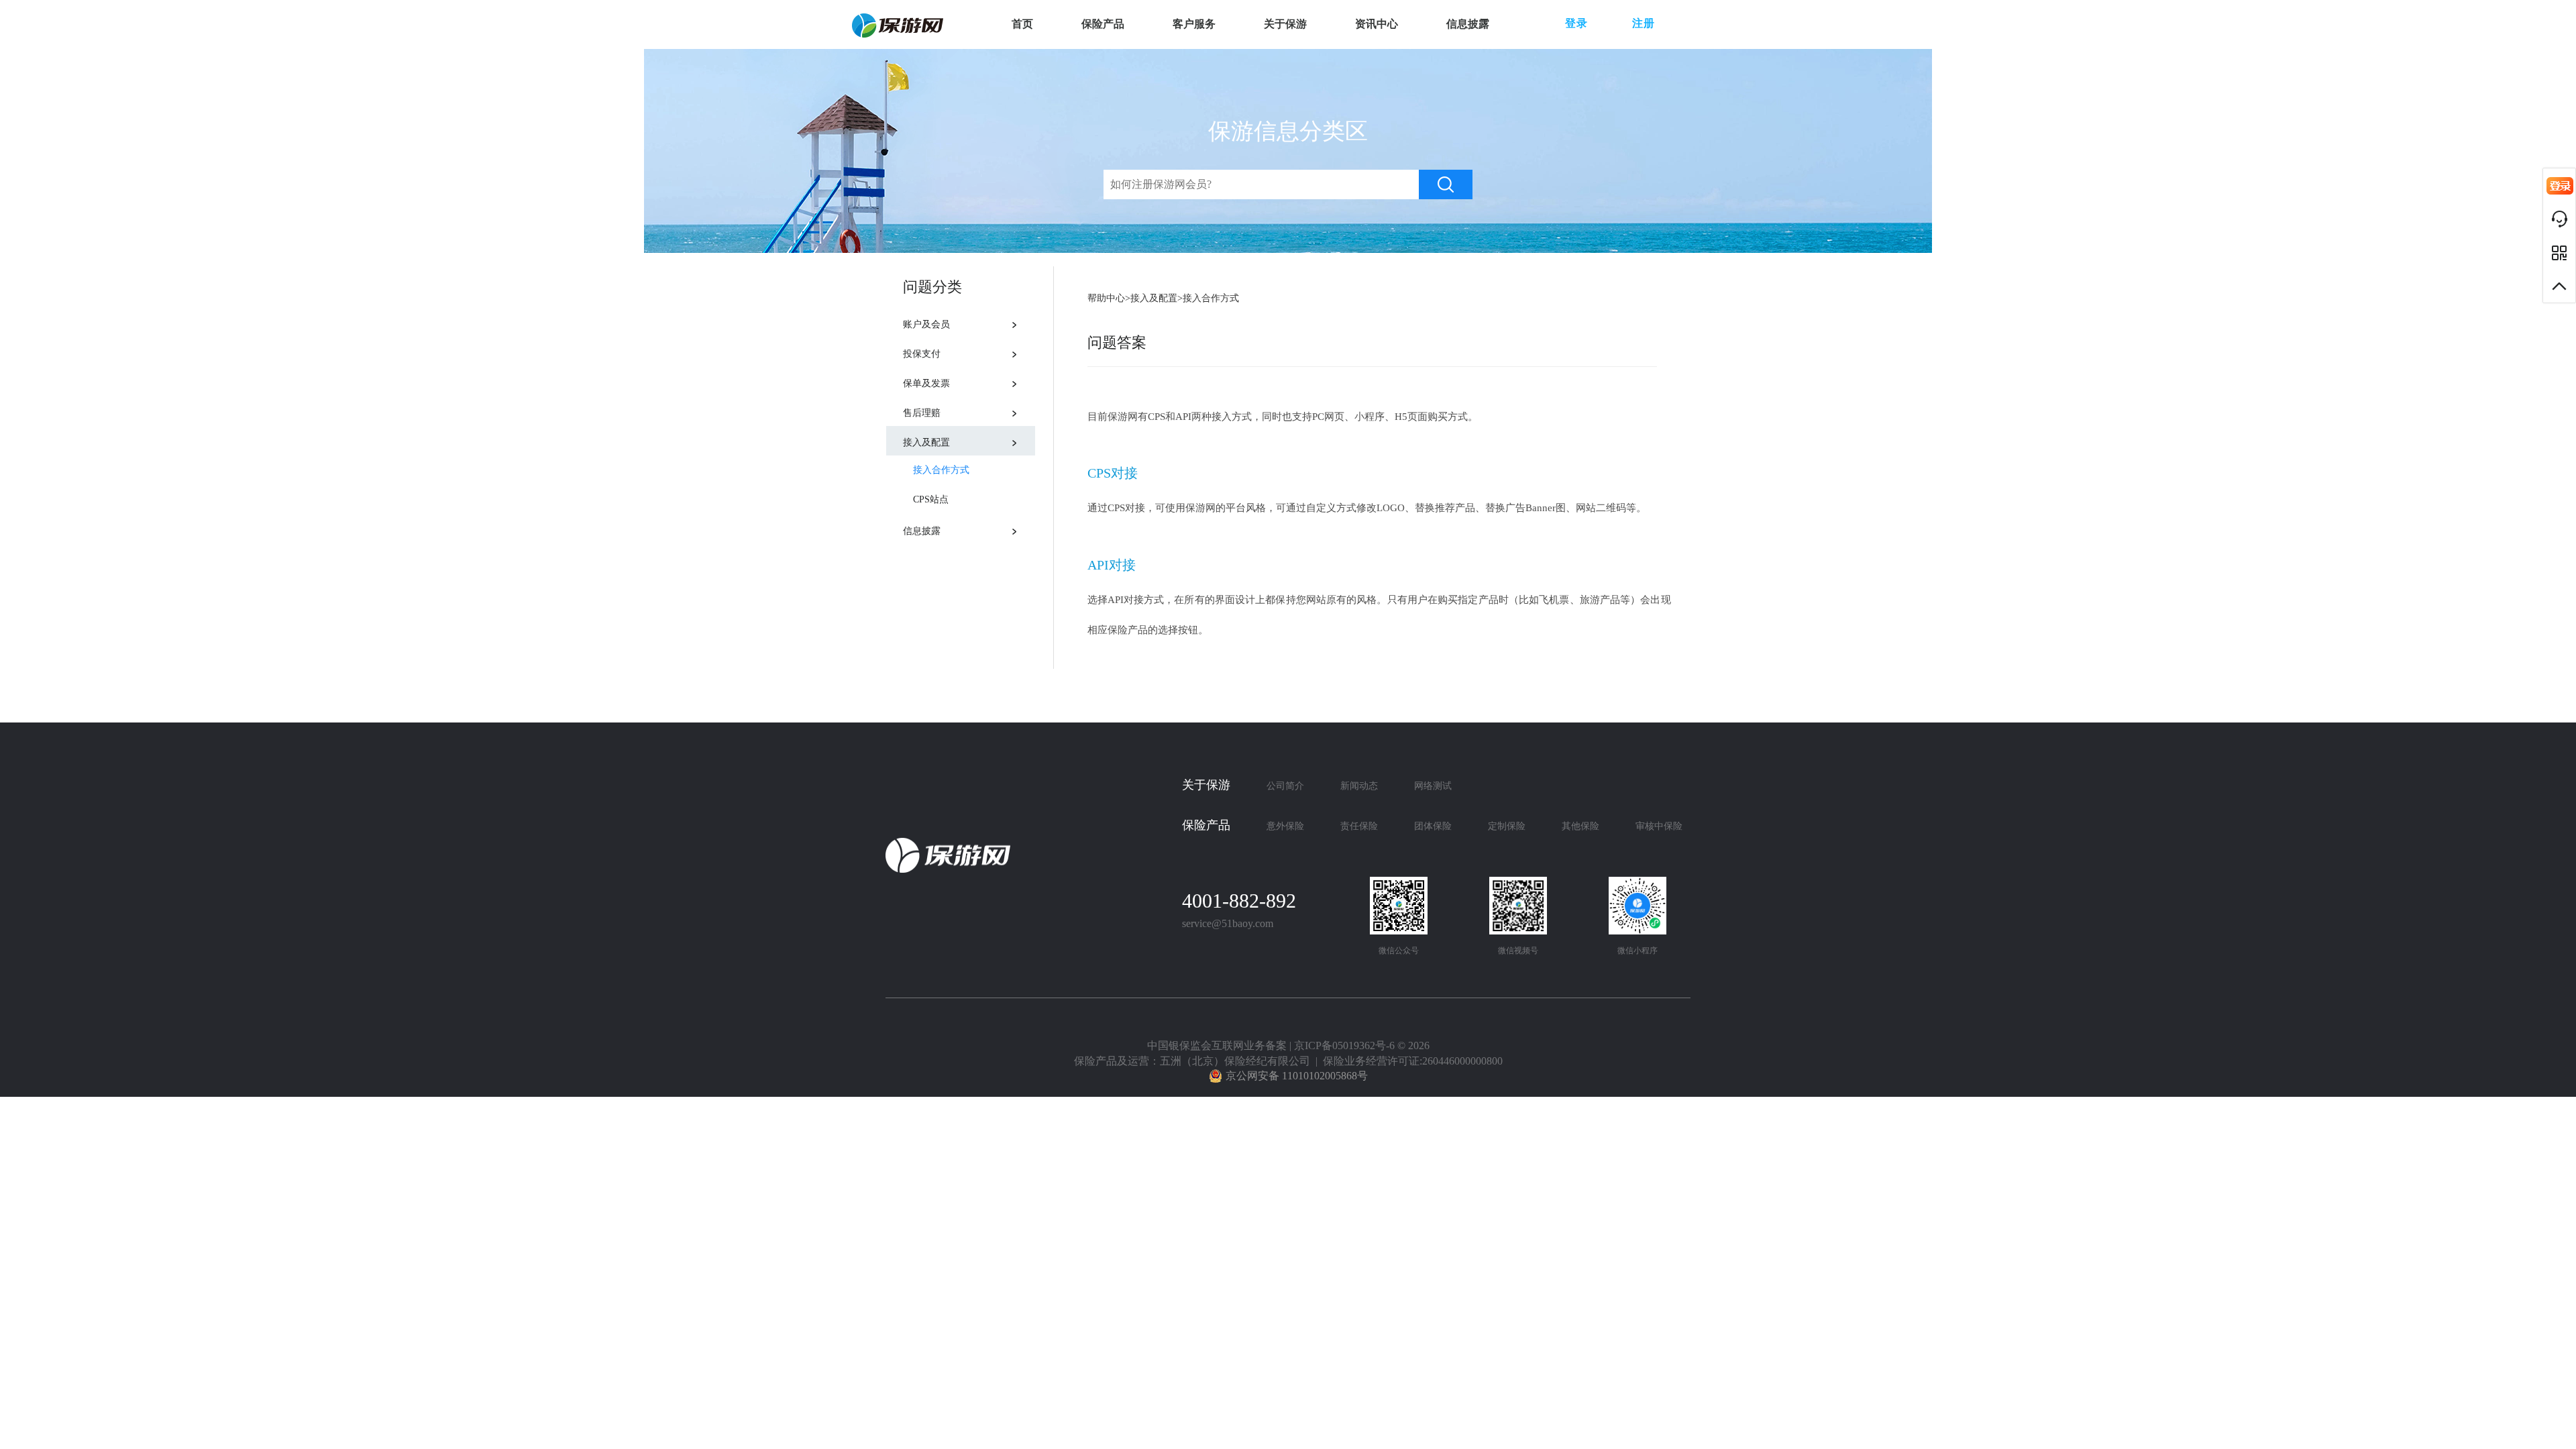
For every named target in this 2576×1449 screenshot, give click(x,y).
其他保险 (1580, 826)
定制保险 (1507, 826)
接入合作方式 (941, 470)
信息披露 (1468, 24)
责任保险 (1359, 826)
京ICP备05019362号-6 (1344, 1045)
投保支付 (922, 354)
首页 (1022, 24)
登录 (1576, 23)
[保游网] (898, 25)
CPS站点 (931, 499)
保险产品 (1103, 24)
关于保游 (1285, 24)
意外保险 (1285, 826)
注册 (1644, 23)
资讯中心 (1377, 24)
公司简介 (1285, 786)
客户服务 (1194, 24)
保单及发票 (926, 383)
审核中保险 (1659, 826)
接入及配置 (926, 442)
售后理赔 (922, 413)
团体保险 (1433, 826)
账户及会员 (926, 324)
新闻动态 (1359, 786)
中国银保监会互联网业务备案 (1217, 1045)
